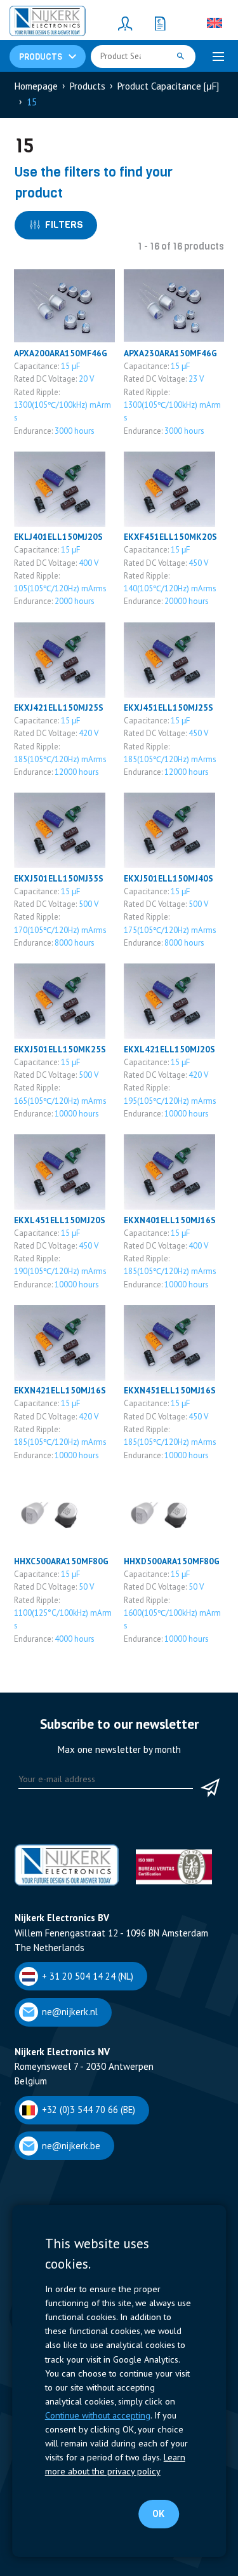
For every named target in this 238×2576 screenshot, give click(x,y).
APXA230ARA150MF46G (170, 353)
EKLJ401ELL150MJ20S (58, 537)
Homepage (36, 86)
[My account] (126, 23)
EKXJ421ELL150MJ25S (59, 708)
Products (88, 86)
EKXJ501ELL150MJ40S (169, 878)
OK (158, 2514)
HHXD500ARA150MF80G (172, 1561)
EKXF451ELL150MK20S (170, 537)
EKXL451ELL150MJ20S (60, 1220)
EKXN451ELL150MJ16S (170, 1390)
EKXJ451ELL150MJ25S (169, 708)
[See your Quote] (161, 23)
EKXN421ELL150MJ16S (60, 1390)
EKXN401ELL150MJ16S (170, 1220)
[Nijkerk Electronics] (48, 23)
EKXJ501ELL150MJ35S (59, 878)
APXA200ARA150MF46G (61, 353)
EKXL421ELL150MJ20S (169, 1049)
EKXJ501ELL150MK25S (60, 1049)
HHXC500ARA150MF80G (61, 1561)
